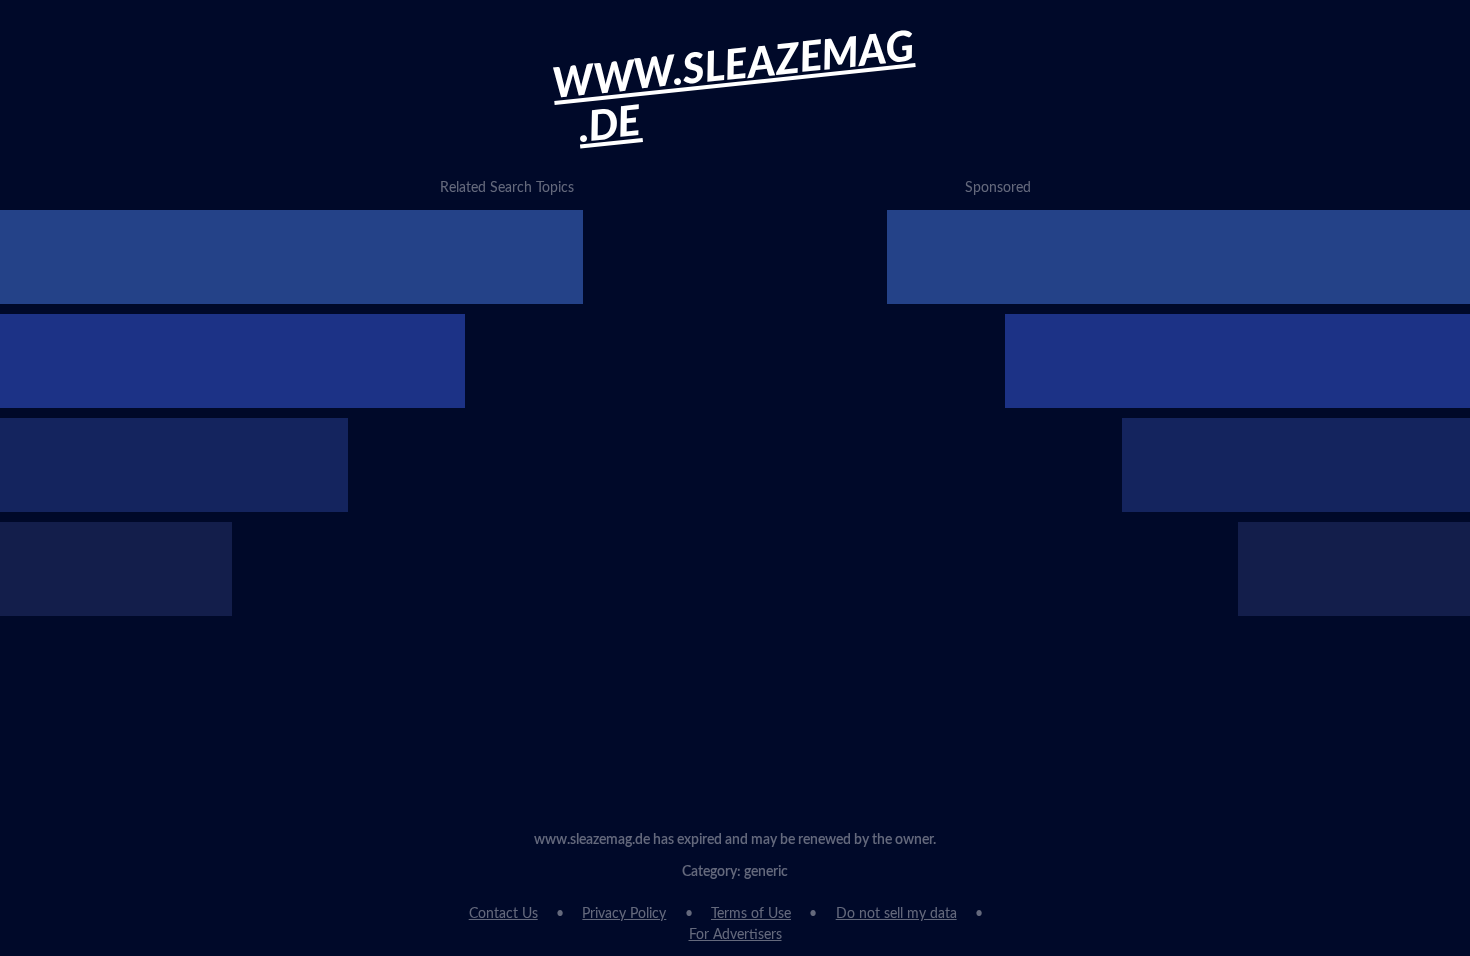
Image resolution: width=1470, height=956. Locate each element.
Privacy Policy (624, 914)
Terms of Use (751, 914)
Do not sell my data (896, 914)
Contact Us (503, 914)
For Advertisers (735, 935)
